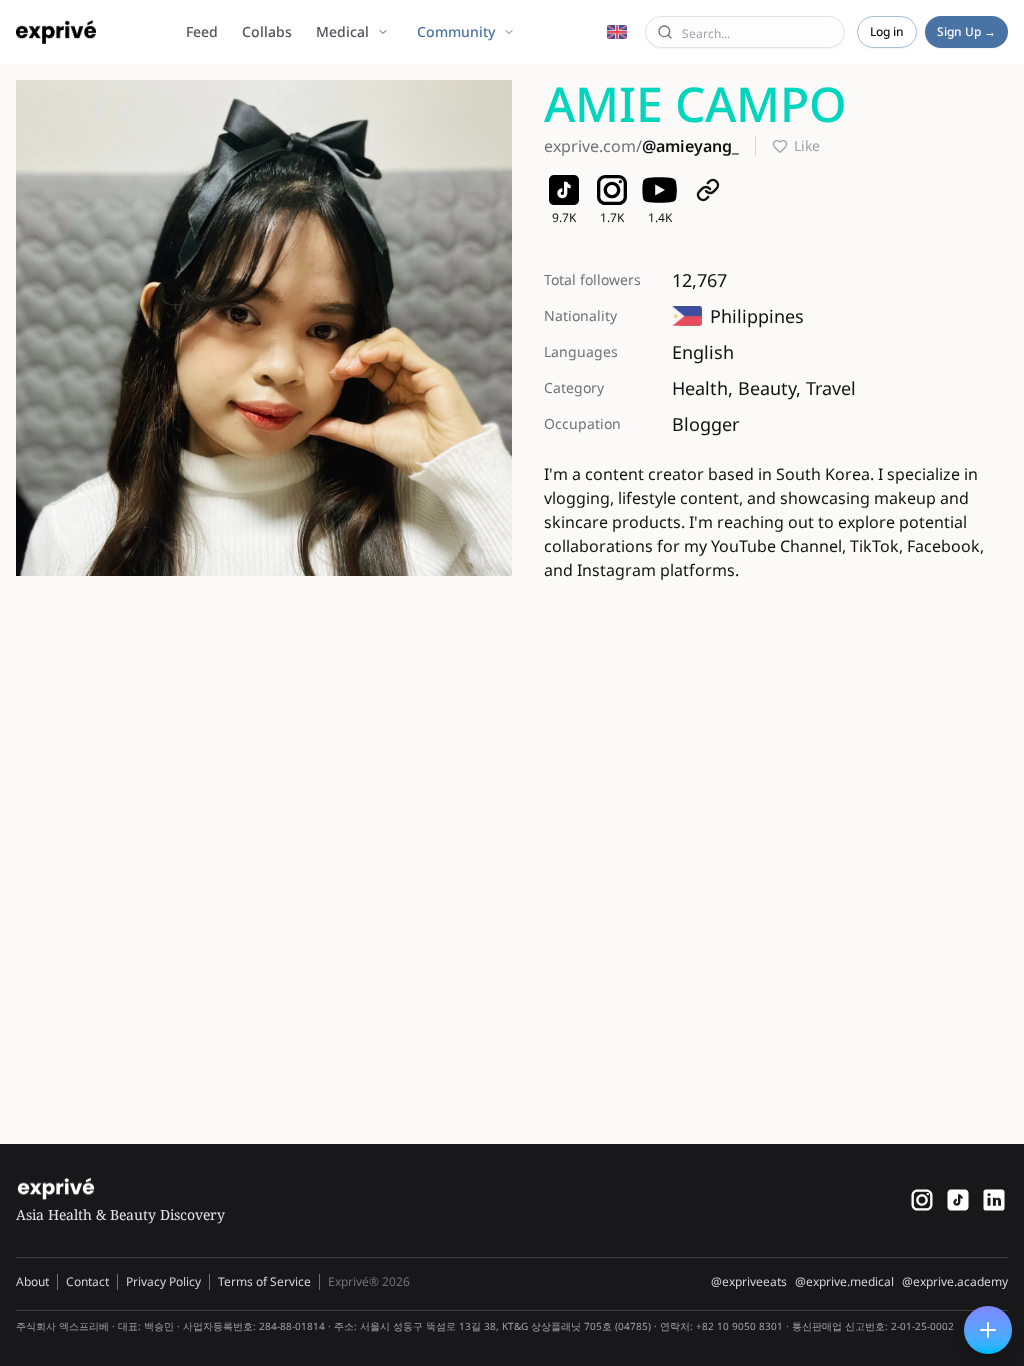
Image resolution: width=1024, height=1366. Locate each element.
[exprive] (958, 1200)
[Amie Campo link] (708, 190)
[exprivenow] (922, 1200)
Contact (87, 1281)
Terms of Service (264, 1281)
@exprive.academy (955, 1282)
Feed (202, 31)
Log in (887, 31)
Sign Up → (966, 31)
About (32, 1281)
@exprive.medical (844, 1282)
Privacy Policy (163, 1281)
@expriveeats (749, 1282)
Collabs (267, 31)
